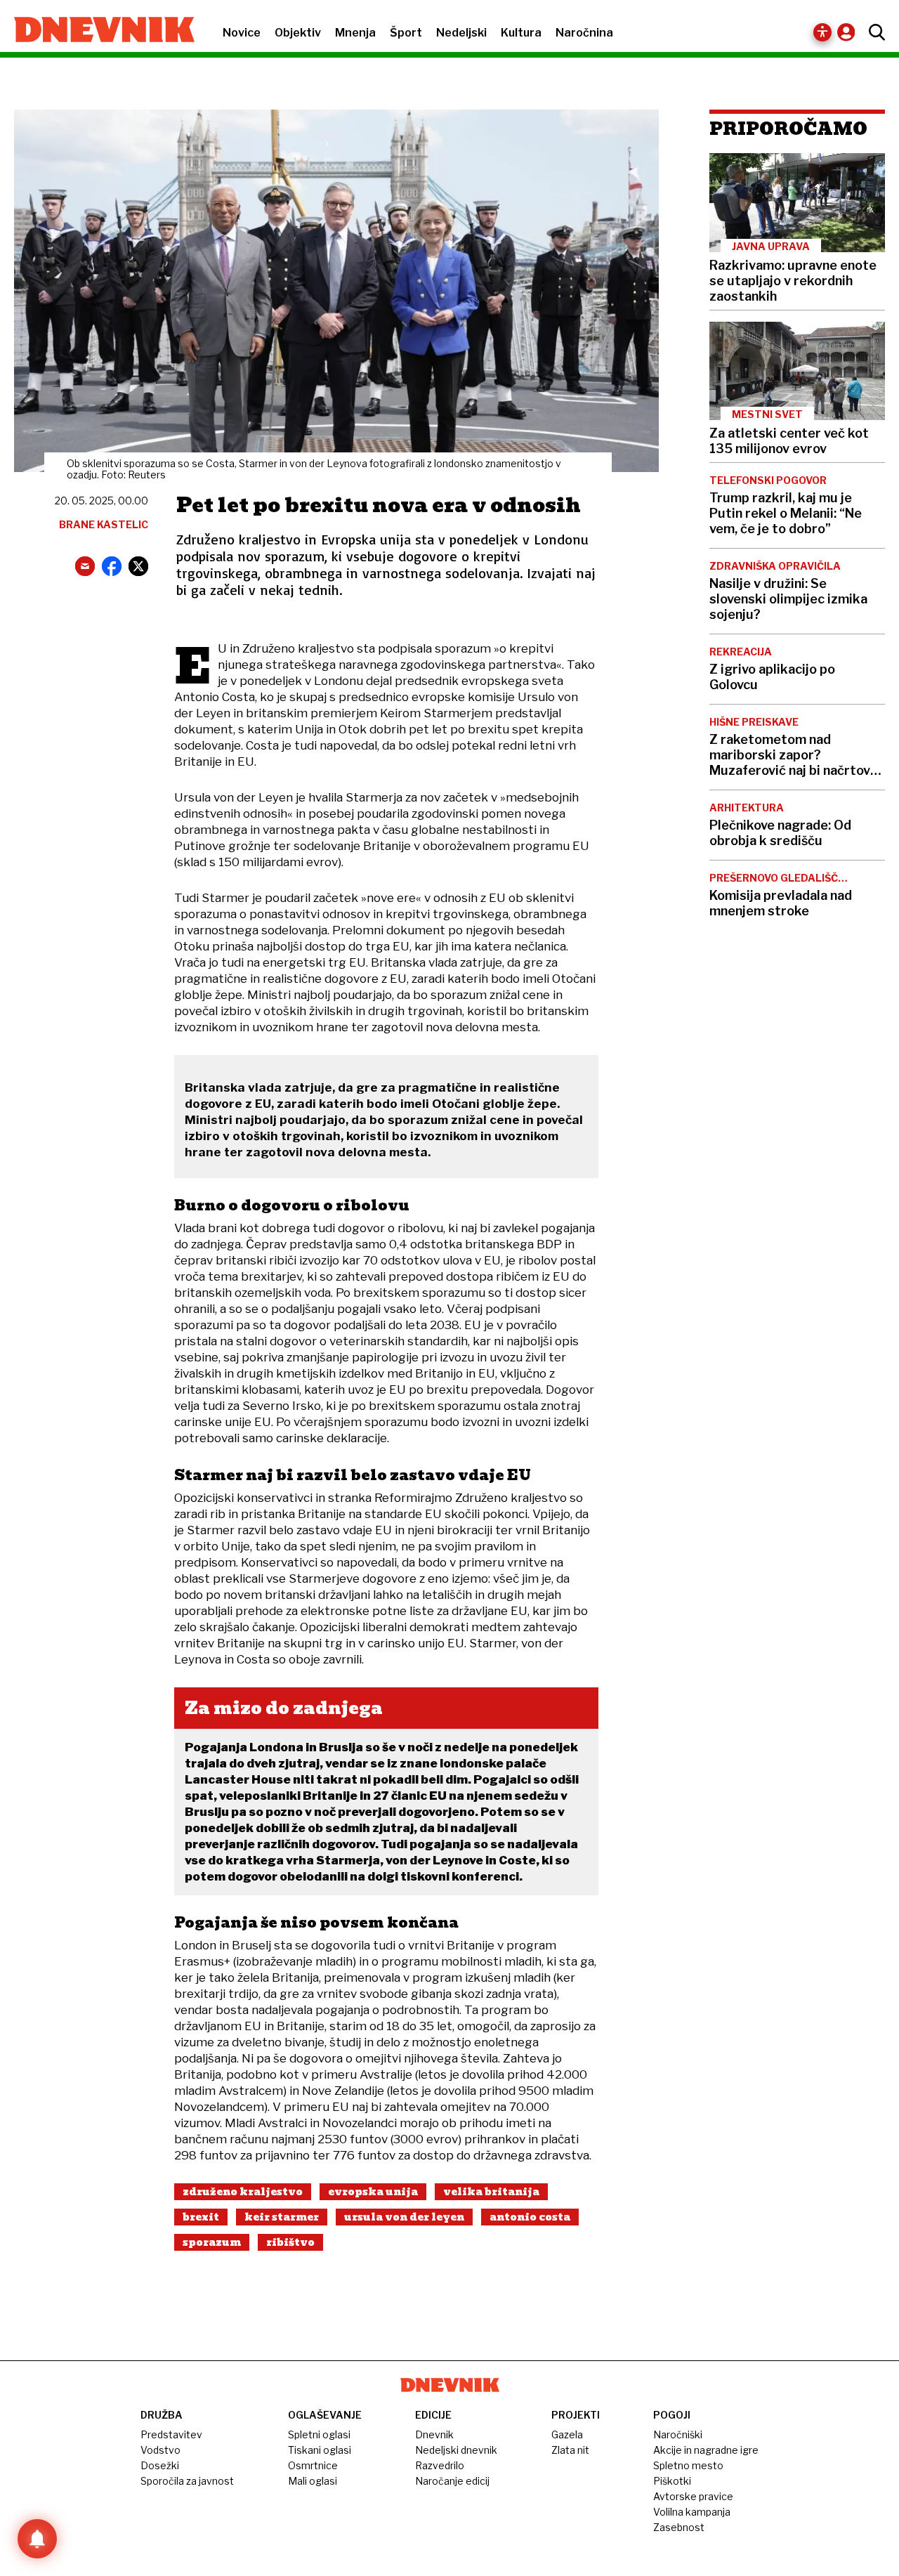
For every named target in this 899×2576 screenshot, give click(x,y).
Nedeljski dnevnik (456, 2450)
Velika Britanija (491, 2192)
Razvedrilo (440, 2465)
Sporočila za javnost (187, 2481)
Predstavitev (171, 2434)
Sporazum (212, 2242)
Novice (242, 33)
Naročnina (584, 33)
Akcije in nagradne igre (706, 2450)
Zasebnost (679, 2527)
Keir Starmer (282, 2217)
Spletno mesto (688, 2465)
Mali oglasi (313, 2481)
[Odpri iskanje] (873, 32)
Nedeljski (461, 33)
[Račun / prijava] (849, 32)
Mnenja (355, 33)
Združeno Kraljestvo (243, 2192)
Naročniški (678, 2434)
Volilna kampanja (692, 2512)
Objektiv (298, 33)
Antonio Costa (530, 2217)
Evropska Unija (373, 2192)
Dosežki (160, 2465)
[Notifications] (37, 2539)
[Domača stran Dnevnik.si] (97, 31)
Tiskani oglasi (320, 2450)
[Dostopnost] (822, 32)
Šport (406, 33)
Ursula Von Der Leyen (404, 2217)
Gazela (567, 2434)
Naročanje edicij (452, 2481)
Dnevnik (434, 2434)
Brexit (201, 2217)
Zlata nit (570, 2450)
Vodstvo (160, 2450)
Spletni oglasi (319, 2434)
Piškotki (672, 2481)
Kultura (521, 33)
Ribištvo (290, 2242)
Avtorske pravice (693, 2496)
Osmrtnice (313, 2465)
